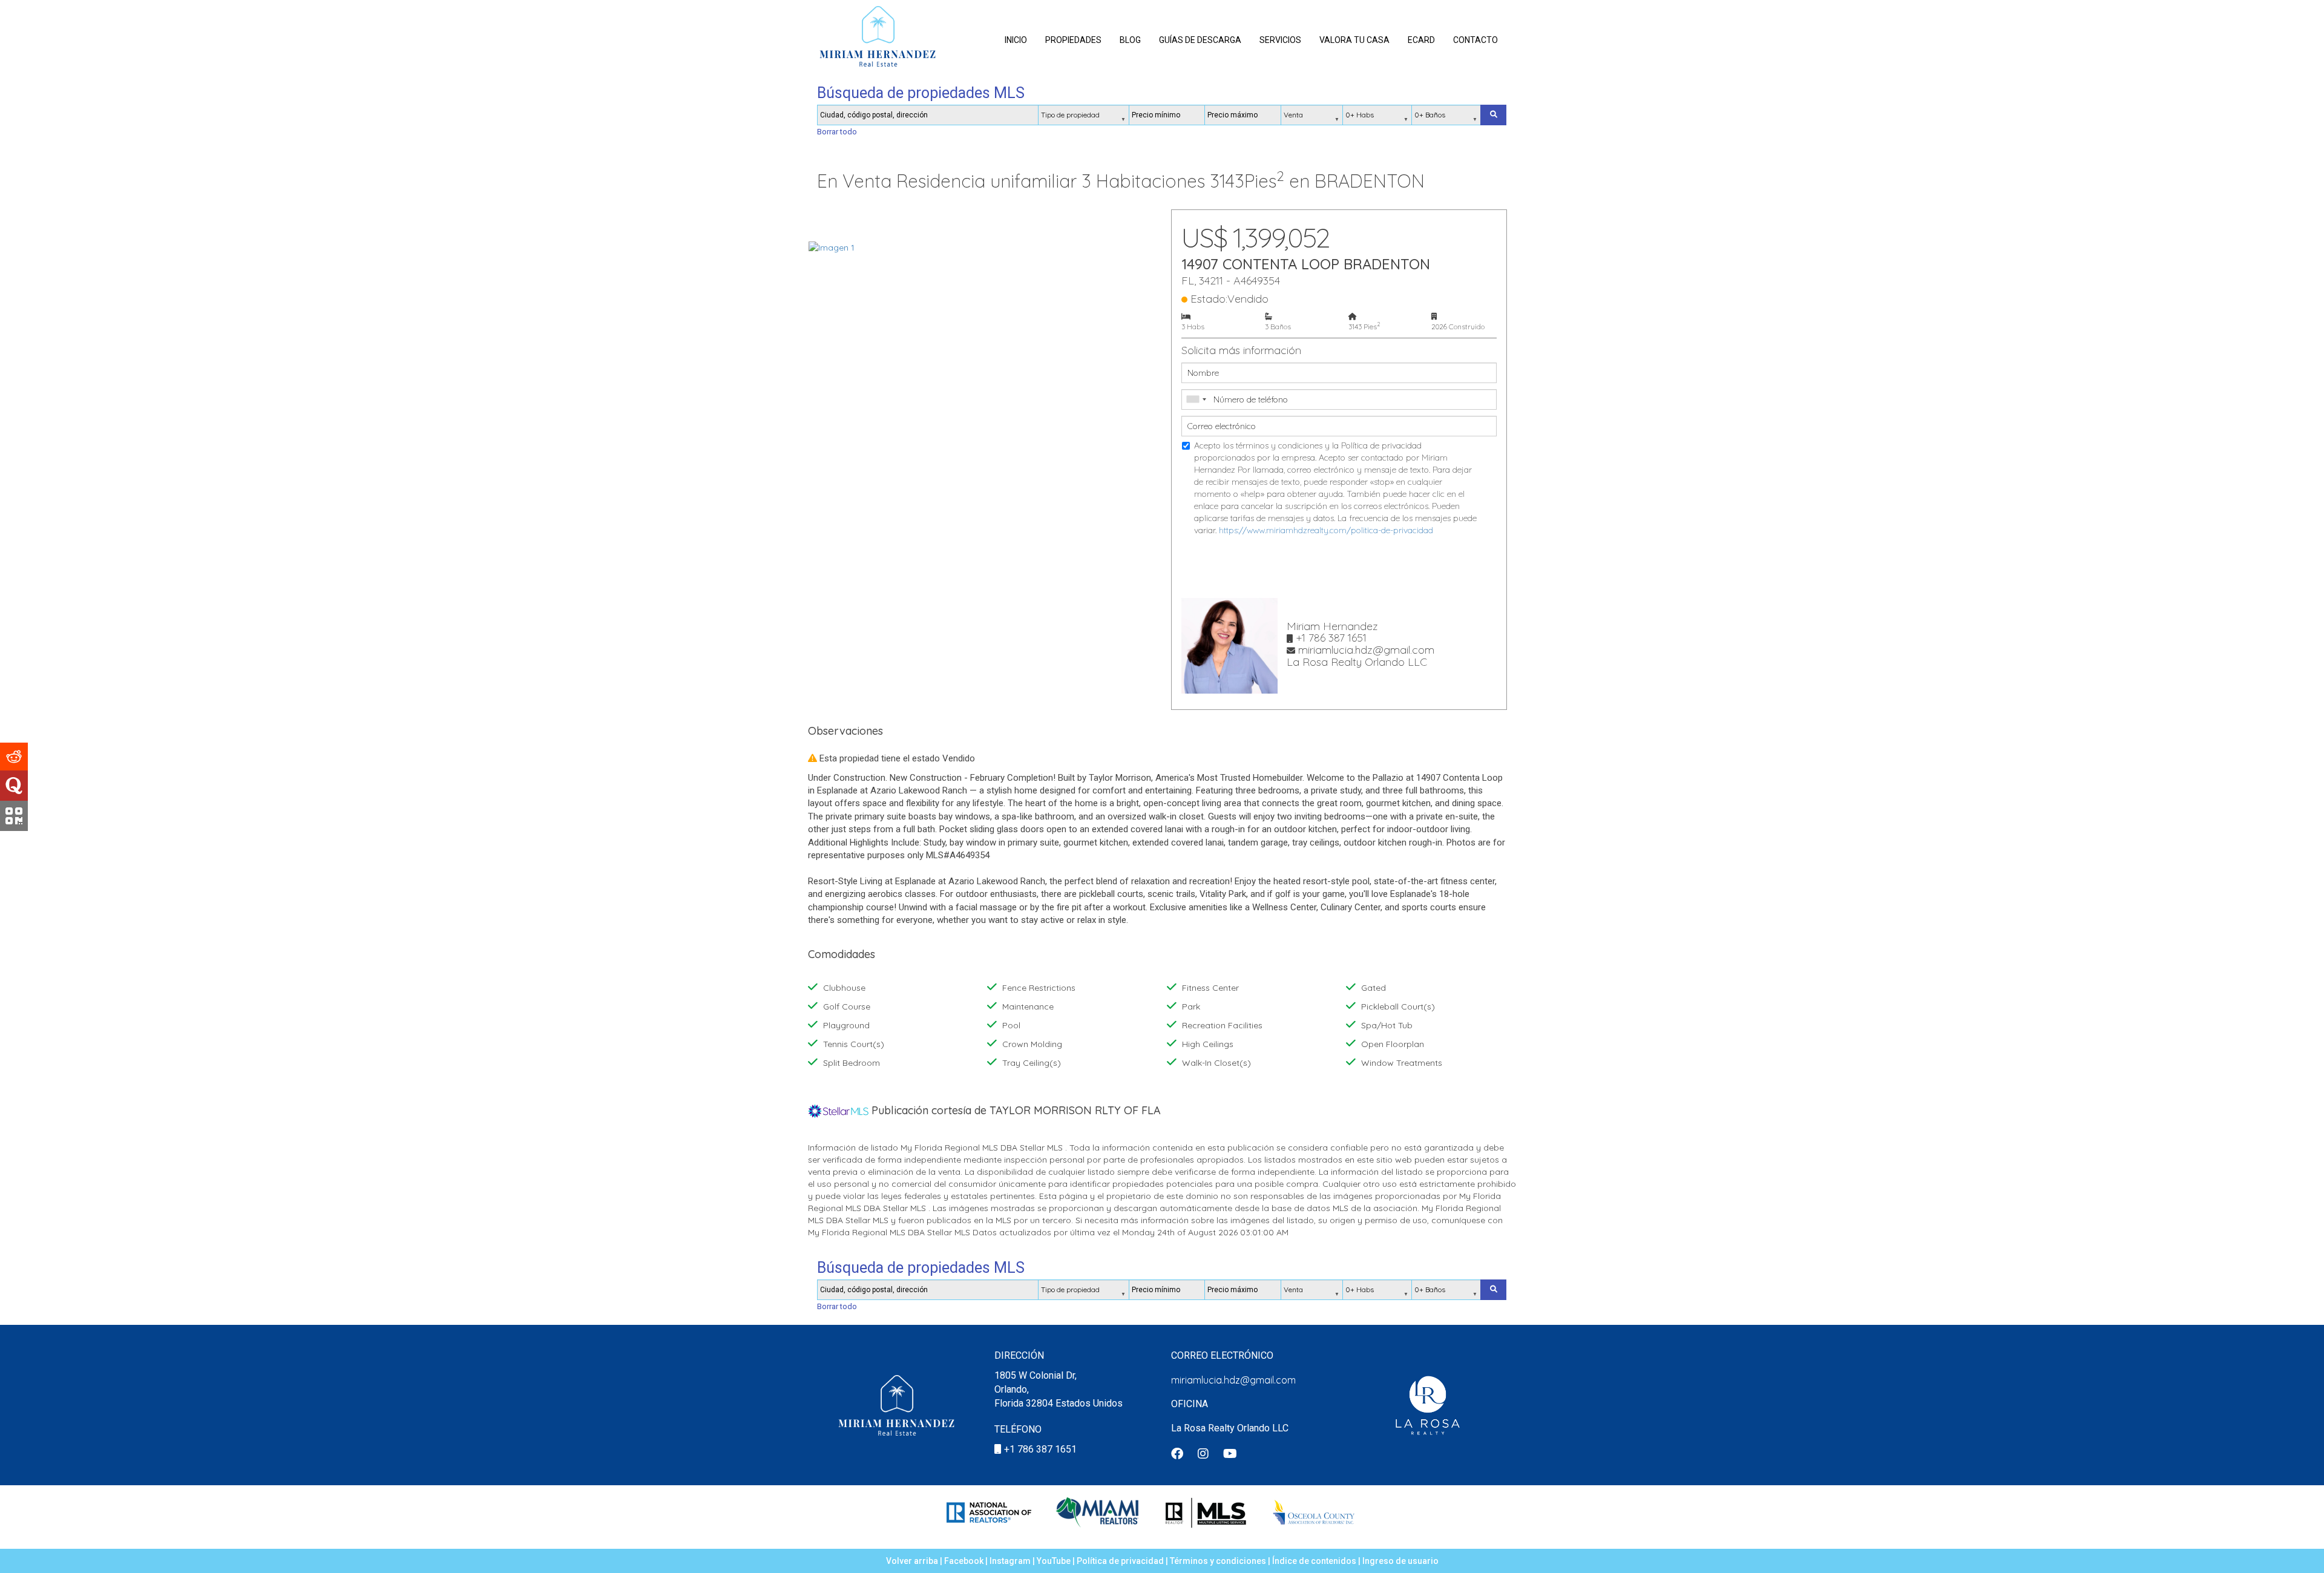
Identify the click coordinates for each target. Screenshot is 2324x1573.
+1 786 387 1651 (1040, 1449)
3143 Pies (1364, 326)
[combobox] (1196, 399)
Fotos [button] (901, 222)
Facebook (964, 1561)
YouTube (1054, 1561)
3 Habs (1193, 327)
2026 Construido (1458, 327)
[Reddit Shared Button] (14, 757)
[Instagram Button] (1203, 1455)
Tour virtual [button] (1080, 222)
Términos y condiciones (1218, 1561)
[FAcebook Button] (1177, 1455)
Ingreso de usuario (1400, 1561)
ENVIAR (1339, 567)
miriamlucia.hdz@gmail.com (1233, 1380)
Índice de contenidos (1314, 1561)
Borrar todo (837, 132)
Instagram (1010, 1561)
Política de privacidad (1120, 1561)
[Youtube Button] (1230, 1455)
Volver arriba (912, 1561)
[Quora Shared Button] (14, 786)
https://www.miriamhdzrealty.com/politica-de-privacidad (1326, 530)
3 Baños (1278, 327)
